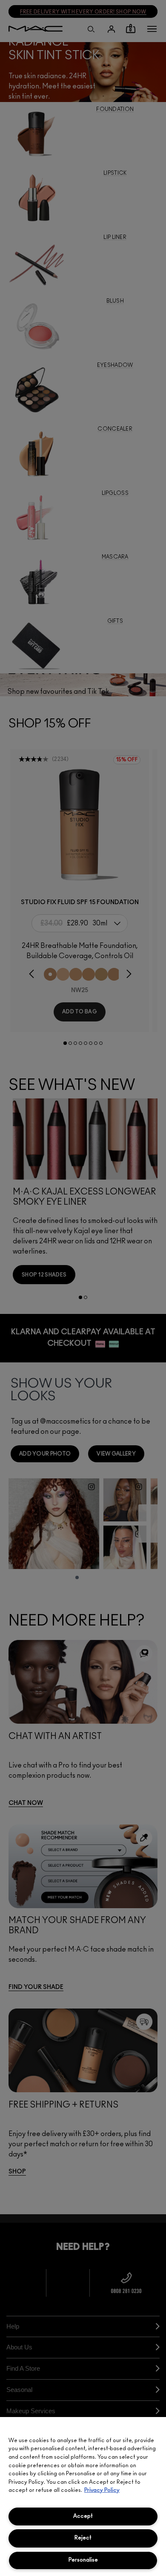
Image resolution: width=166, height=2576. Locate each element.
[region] (83, 2497)
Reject (83, 2538)
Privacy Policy (102, 2490)
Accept (83, 2516)
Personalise (83, 2560)
